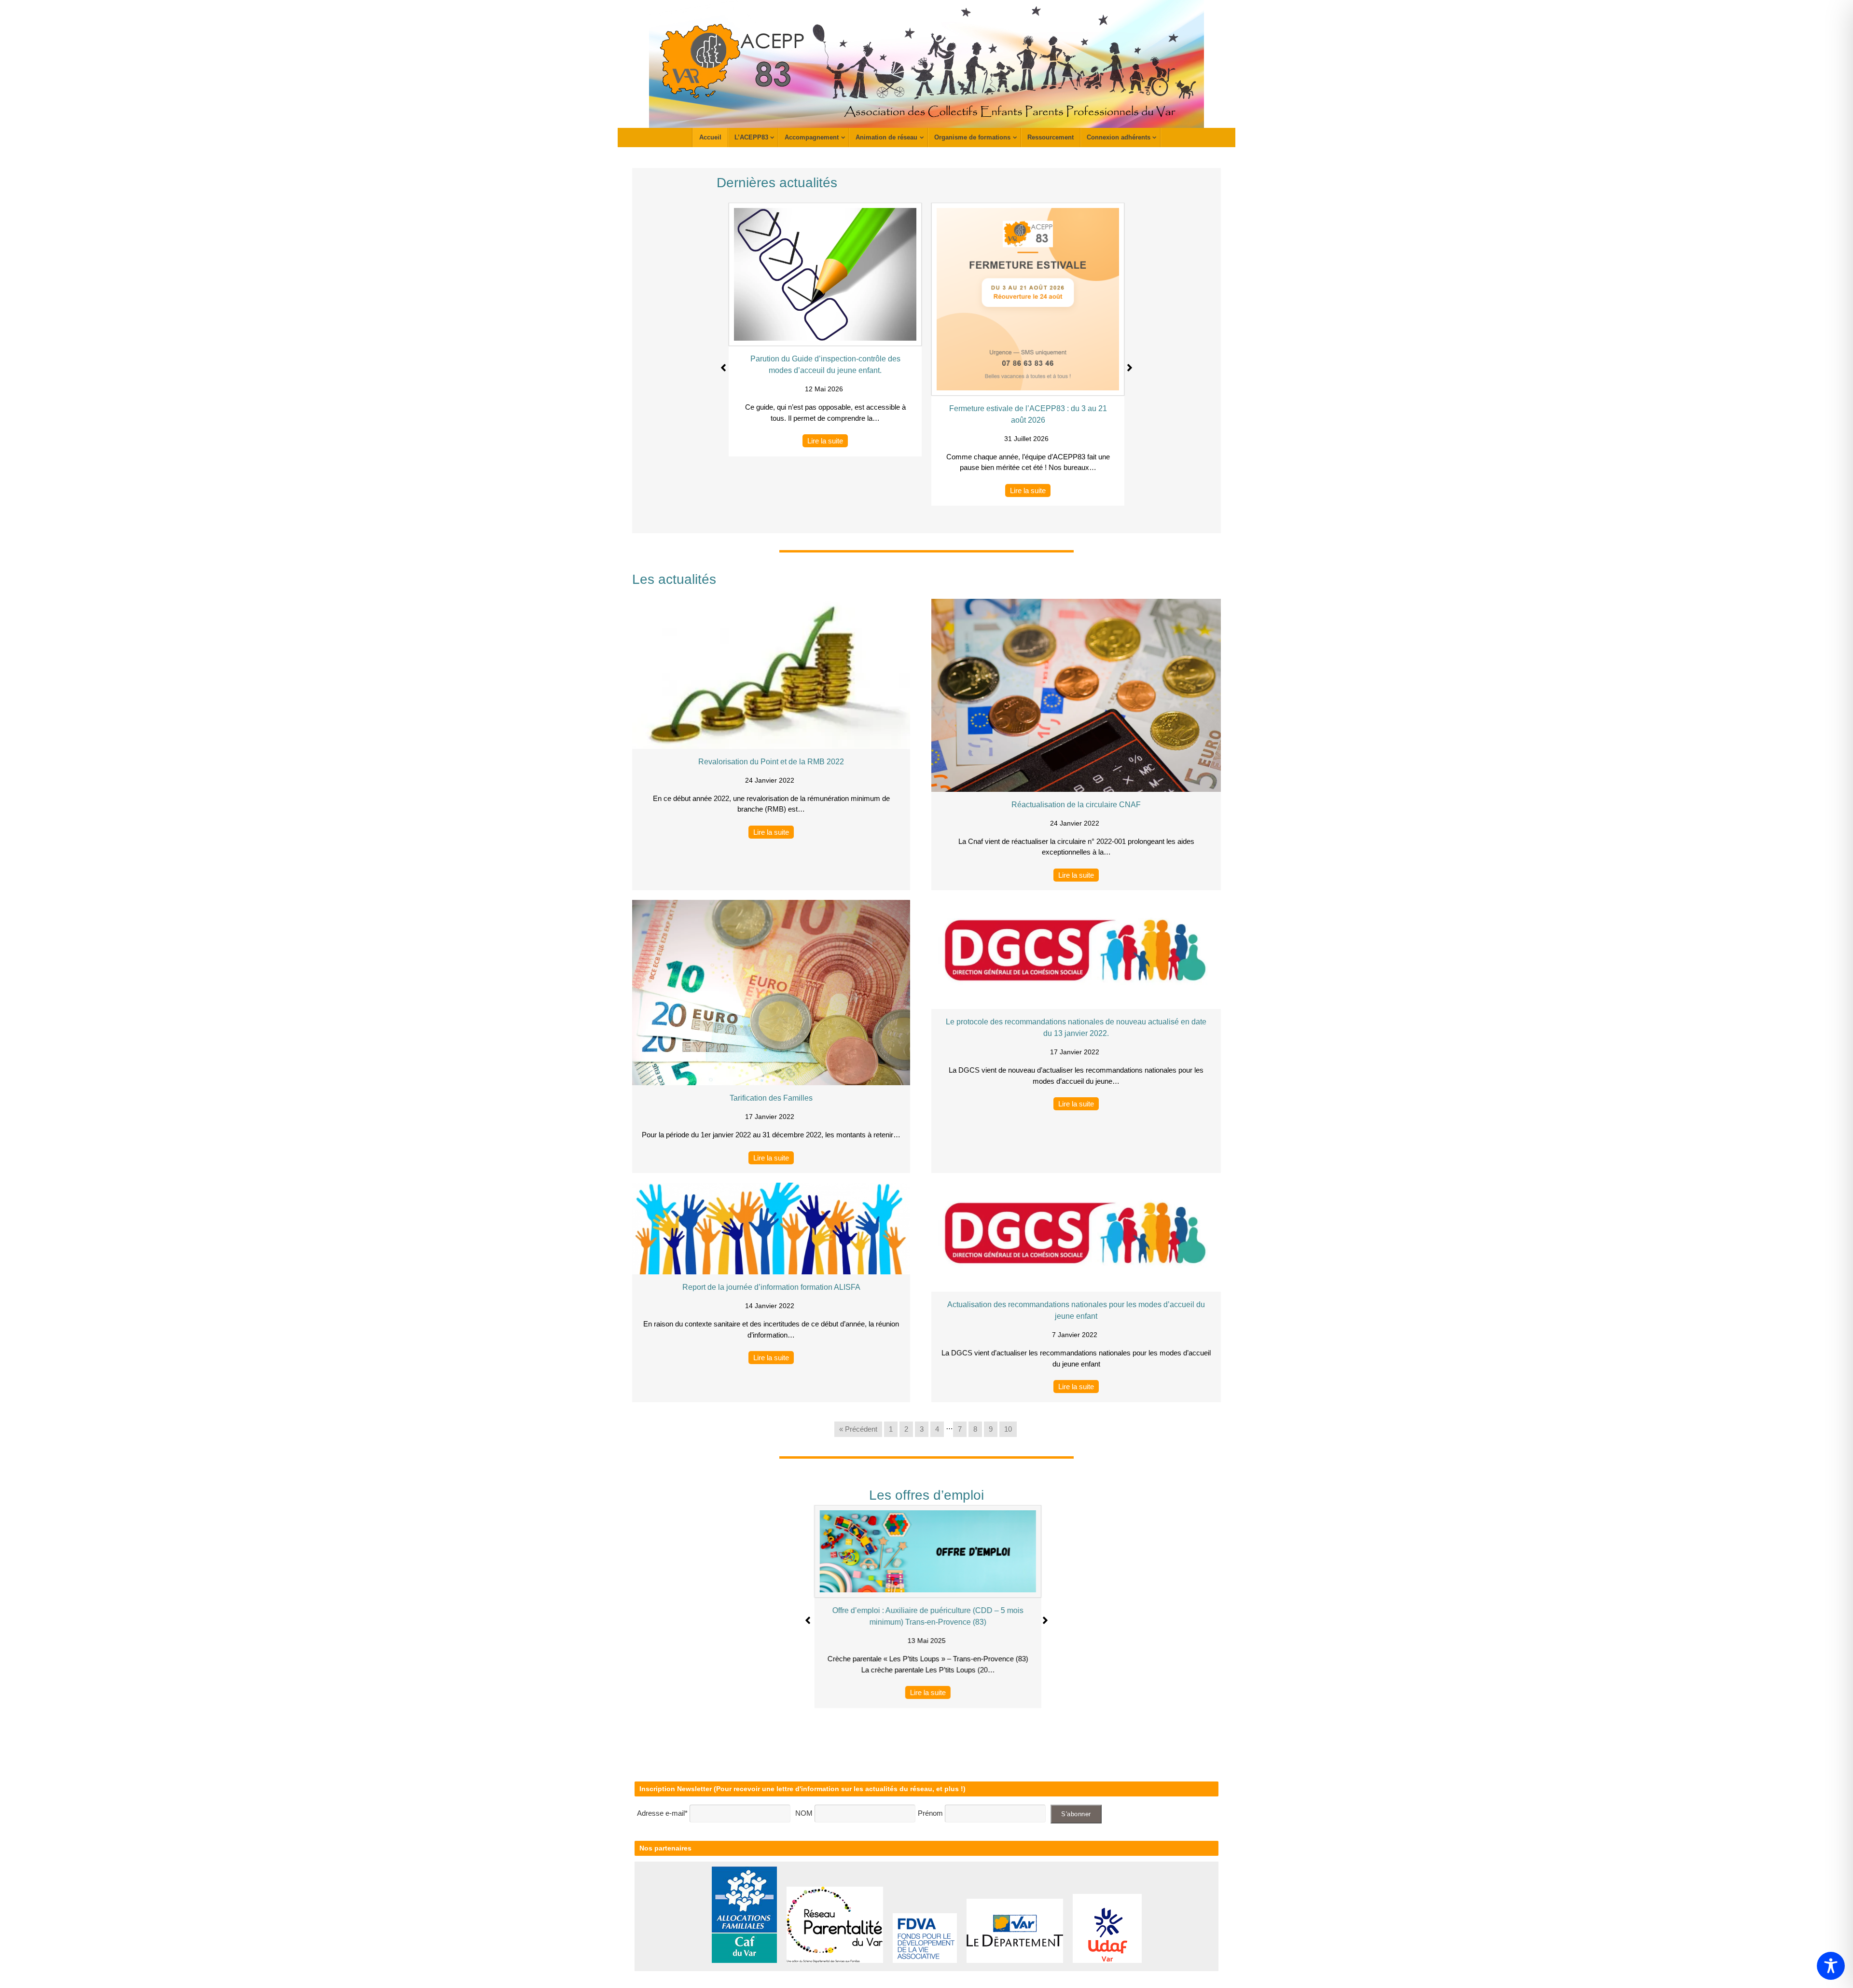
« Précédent (858, 1429)
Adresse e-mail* (662, 1813)
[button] (723, 368)
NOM (805, 1813)
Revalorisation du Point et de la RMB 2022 (771, 762)
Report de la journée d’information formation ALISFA (771, 1287)
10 (1008, 1429)
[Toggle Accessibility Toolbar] (1831, 1966)
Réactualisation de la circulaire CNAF (1076, 805)
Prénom (930, 1813)
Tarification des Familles (771, 1098)
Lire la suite (825, 441)
